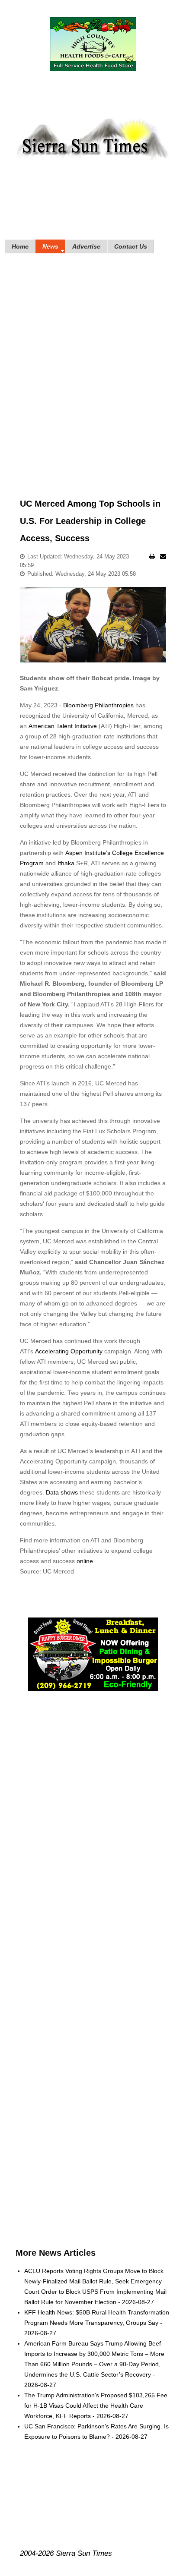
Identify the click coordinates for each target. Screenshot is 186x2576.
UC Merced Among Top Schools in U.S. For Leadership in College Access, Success (90, 521)
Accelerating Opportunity (70, 1351)
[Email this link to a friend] (163, 556)
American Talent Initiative (64, 726)
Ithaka (66, 863)
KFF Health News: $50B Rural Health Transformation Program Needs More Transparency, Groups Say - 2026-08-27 (97, 2323)
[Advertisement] (93, 363)
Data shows (63, 1492)
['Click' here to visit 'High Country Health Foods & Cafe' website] (93, 44)
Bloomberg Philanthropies (98, 705)
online (85, 1561)
